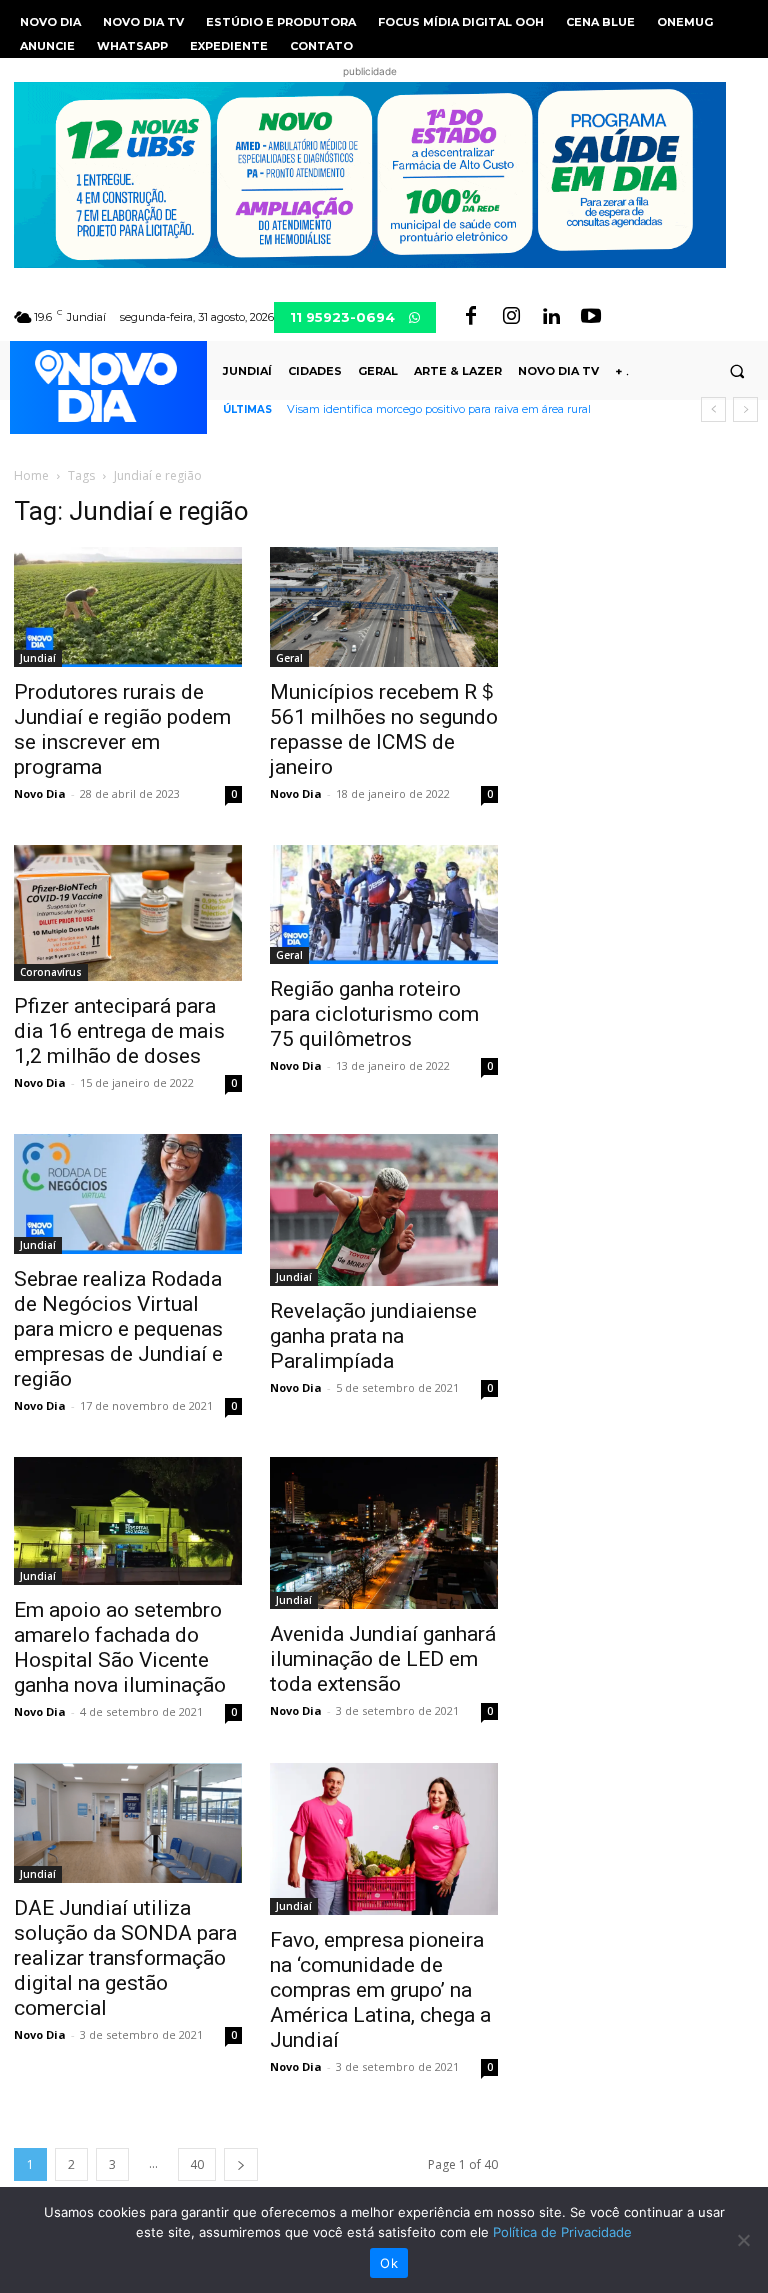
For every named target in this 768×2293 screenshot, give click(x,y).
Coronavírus (51, 972)
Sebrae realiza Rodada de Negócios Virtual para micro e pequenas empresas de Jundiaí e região (118, 1329)
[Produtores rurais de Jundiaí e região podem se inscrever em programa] (128, 607)
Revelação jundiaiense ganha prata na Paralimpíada (373, 1336)
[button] (737, 371)
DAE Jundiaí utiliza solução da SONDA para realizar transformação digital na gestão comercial (125, 1958)
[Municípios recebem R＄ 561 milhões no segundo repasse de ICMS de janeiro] (384, 607)
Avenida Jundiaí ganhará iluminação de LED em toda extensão (383, 1659)
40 (197, 2164)
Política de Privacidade (562, 2232)
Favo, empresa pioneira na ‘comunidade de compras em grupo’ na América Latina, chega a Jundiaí (380, 1990)
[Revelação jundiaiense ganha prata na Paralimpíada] (384, 1210)
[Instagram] (511, 317)
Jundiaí (38, 658)
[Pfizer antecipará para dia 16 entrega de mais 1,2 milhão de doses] (128, 913)
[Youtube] (591, 317)
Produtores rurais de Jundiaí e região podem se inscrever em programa (122, 729)
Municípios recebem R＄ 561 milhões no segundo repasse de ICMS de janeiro (384, 729)
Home (31, 475)
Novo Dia (40, 793)
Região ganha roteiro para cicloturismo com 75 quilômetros (374, 1014)
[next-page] (241, 2164)
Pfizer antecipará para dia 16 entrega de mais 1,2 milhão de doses (119, 1031)
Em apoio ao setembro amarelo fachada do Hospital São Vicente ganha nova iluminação (120, 1647)
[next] (745, 409)
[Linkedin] (551, 317)
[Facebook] (471, 317)
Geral (289, 658)
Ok (389, 2263)
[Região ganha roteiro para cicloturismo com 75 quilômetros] (384, 905)
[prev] (713, 409)
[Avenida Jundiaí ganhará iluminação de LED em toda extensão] (384, 1533)
